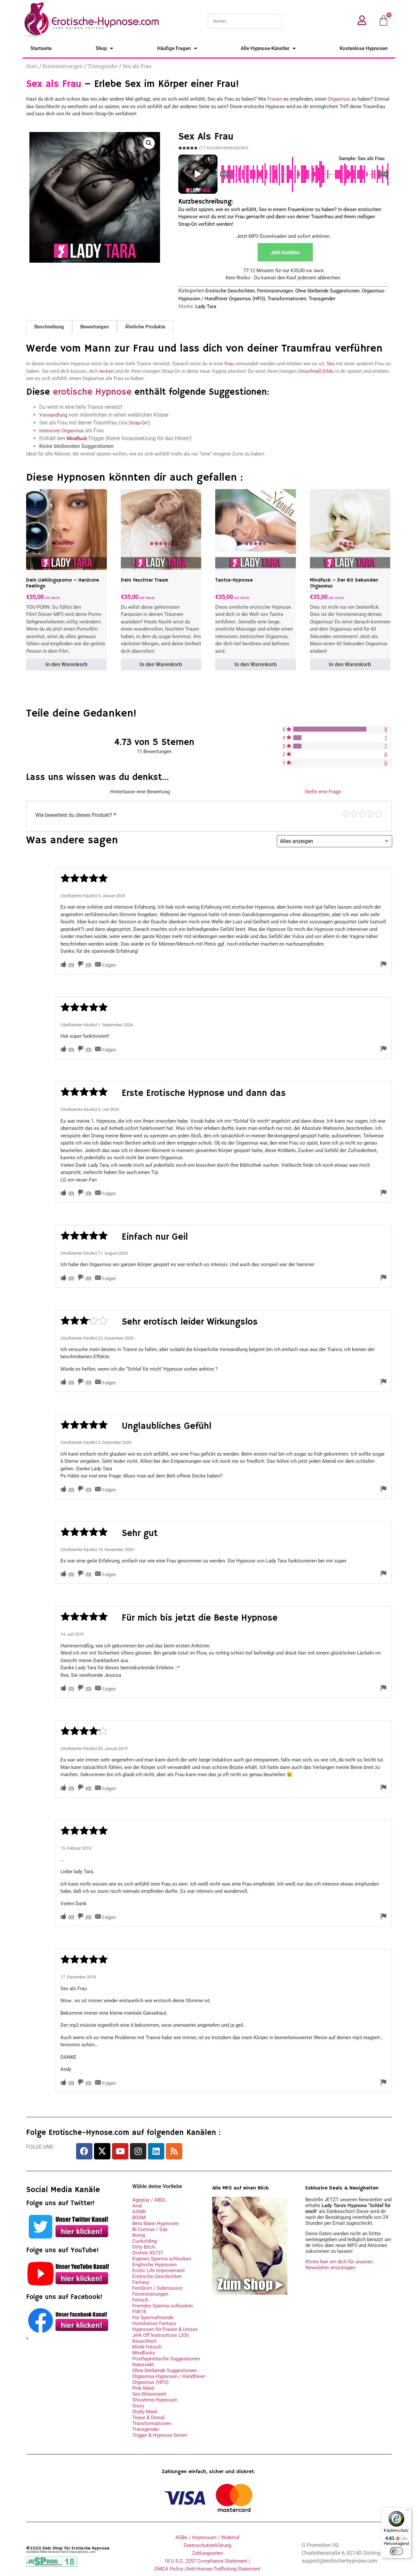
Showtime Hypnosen (155, 2400)
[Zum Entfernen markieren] (383, 965)
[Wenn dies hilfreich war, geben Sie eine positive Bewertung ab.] (63, 965)
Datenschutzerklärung (208, 2545)
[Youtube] (120, 2151)
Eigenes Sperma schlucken (162, 2259)
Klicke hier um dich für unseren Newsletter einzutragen (339, 2265)
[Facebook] (84, 2151)
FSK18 (139, 2312)
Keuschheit (144, 2341)
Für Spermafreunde (153, 2318)
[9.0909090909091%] (297, 738)
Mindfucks (144, 2353)
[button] (149, 143)
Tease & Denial (148, 2418)
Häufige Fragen (174, 48)
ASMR (139, 2212)
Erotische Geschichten (230, 291)
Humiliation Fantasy (154, 2323)
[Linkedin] (156, 2151)
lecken (106, 371)
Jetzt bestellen (285, 252)
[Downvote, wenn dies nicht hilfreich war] (81, 965)
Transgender (103, 66)
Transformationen (287, 299)
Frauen (275, 99)
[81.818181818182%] (330, 729)
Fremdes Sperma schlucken (162, 2306)
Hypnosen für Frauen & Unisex (165, 2329)
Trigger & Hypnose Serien (160, 2435)
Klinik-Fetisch (147, 2347)
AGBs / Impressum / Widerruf (207, 2537)
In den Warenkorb (66, 664)
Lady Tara (206, 306)
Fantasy (141, 2282)
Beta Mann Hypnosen (155, 2223)
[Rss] (174, 2151)
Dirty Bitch (144, 2247)
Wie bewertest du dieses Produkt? (76, 815)
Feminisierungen (63, 66)
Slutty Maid (145, 2412)
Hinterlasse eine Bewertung (140, 792)
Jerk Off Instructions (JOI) (161, 2335)
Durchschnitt (362, 814)
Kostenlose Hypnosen (364, 48)
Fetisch (140, 2300)
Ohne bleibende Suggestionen (327, 291)
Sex (330, 364)
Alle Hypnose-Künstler (265, 48)
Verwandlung (53, 415)
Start (32, 66)
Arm (346, 814)
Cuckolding (145, 2241)
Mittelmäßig (354, 814)
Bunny (139, 2235)
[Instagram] (138, 2151)
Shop (101, 48)
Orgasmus (339, 99)
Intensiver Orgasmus (62, 431)
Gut (371, 814)
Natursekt (143, 2365)
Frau (229, 364)
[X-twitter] (102, 2151)
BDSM (139, 2218)
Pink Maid (143, 2388)
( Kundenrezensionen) (224, 148)
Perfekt (379, 814)
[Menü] (408, 2511)
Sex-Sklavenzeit (149, 2394)
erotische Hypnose (92, 392)
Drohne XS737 (148, 2253)
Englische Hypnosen (154, 2265)
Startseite (41, 48)
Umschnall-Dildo (316, 371)
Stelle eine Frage (323, 792)
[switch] (396, 2551)
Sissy (138, 2406)
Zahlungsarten (208, 2553)
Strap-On (138, 423)
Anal (137, 2206)
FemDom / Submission (157, 2288)
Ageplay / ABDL (149, 2200)
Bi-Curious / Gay (150, 2229)
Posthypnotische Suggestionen (166, 2359)
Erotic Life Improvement (159, 2271)
